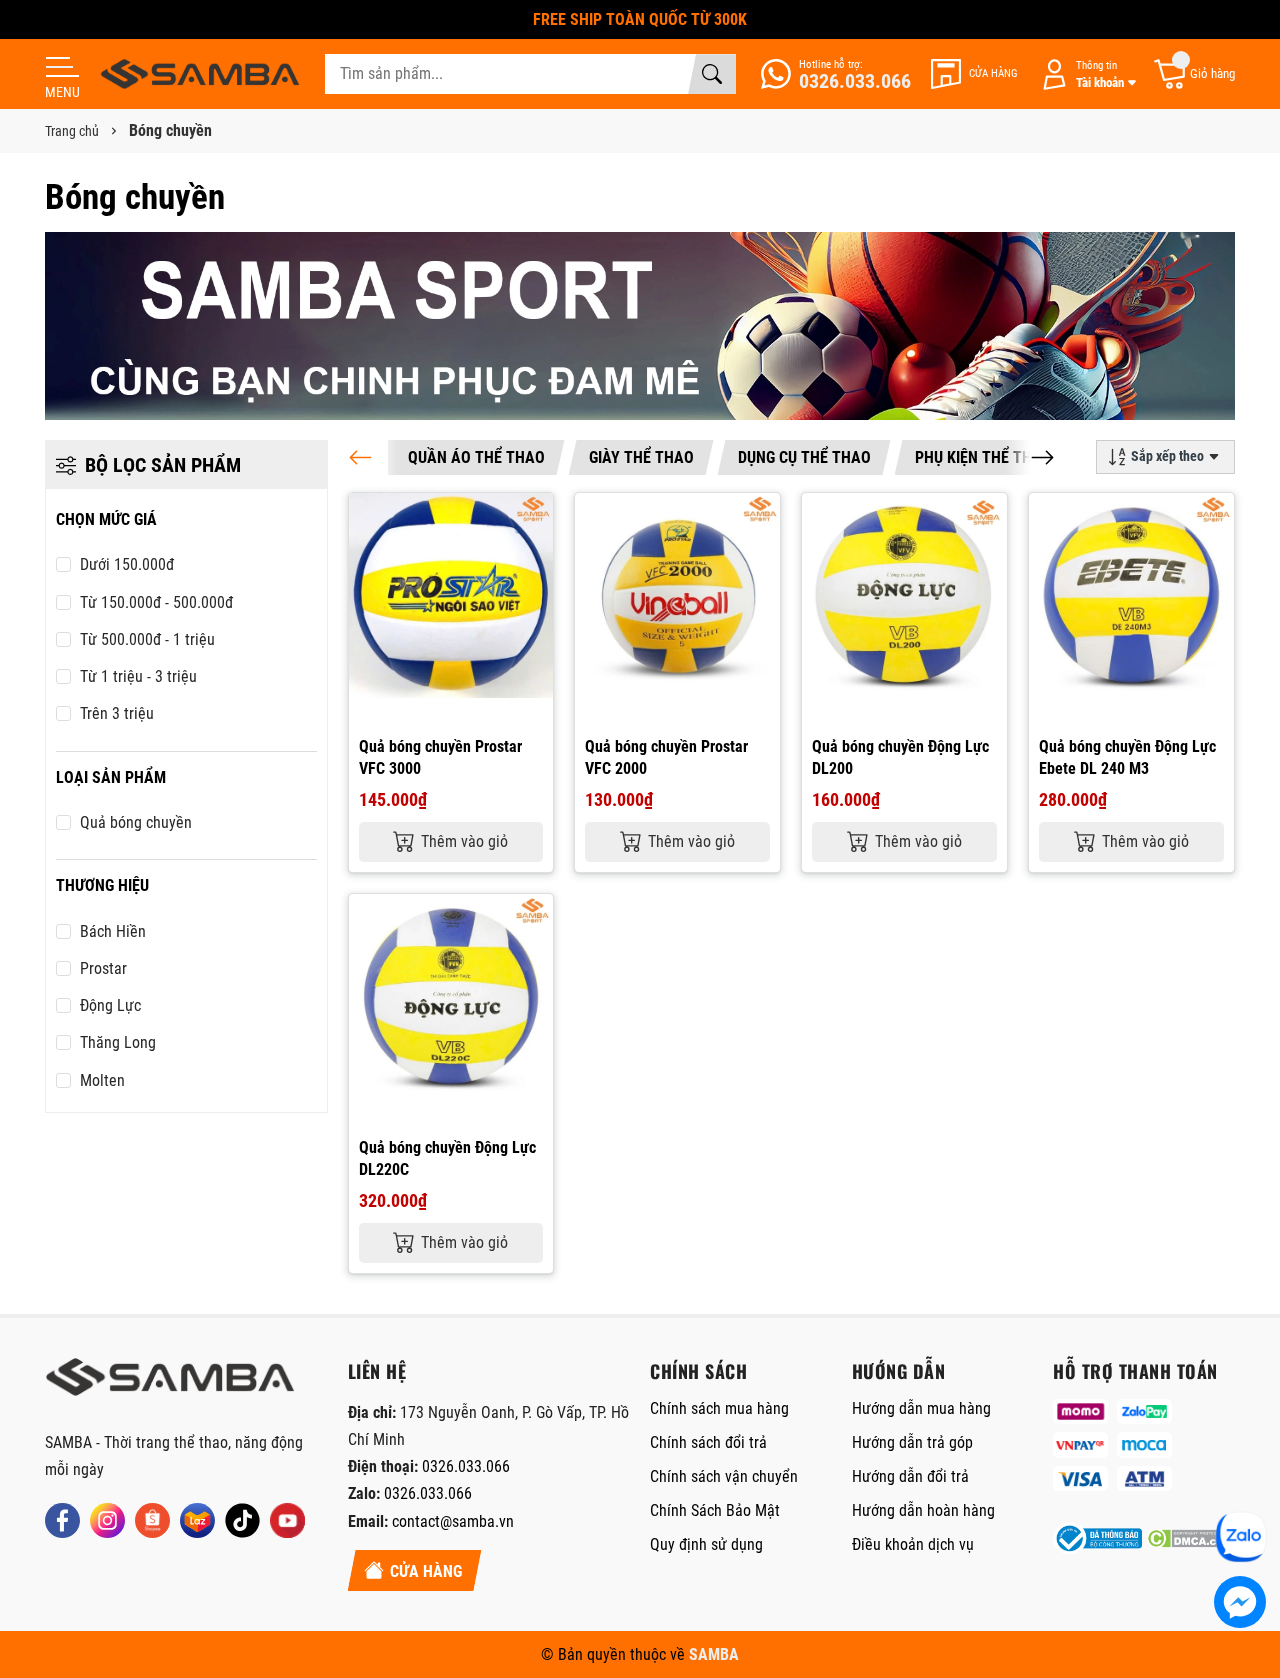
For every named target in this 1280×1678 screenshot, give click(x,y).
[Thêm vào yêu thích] (535, 563)
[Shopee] (152, 1520)
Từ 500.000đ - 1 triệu (147, 639)
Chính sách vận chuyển (724, 1476)
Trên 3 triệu (117, 713)
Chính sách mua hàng (719, 1408)
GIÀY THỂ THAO (641, 457)
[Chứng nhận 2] (1191, 1538)
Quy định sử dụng (706, 1544)
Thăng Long (118, 1042)
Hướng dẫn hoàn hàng (923, 1510)
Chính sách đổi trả (708, 1442)
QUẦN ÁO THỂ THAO (476, 457)
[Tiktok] (242, 1520)
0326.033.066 (466, 1466)
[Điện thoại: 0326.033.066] (836, 74)
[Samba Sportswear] (200, 74)
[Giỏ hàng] (1193, 74)
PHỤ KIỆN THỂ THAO (983, 457)
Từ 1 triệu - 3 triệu (138, 676)
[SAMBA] (170, 1383)
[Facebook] (62, 1520)
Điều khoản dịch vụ (913, 1544)
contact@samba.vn (453, 1521)
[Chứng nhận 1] (1097, 1538)
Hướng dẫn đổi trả (910, 1476)
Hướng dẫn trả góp (912, 1442)
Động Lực (110, 1005)
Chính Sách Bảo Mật (715, 1510)
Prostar (103, 968)
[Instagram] (107, 1520)
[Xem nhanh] (535, 521)
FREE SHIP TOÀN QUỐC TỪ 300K (640, 19)
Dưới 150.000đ (127, 564)
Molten (102, 1080)
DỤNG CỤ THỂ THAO (804, 457)
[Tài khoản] (1085, 74)
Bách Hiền (113, 931)
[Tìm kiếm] (712, 74)
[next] (1042, 457)
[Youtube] (287, 1520)
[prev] (360, 457)
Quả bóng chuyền (136, 822)
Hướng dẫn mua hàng (921, 1408)
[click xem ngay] (640, 326)
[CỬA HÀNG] (974, 74)
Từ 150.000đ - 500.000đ (156, 602)
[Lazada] (197, 1520)
